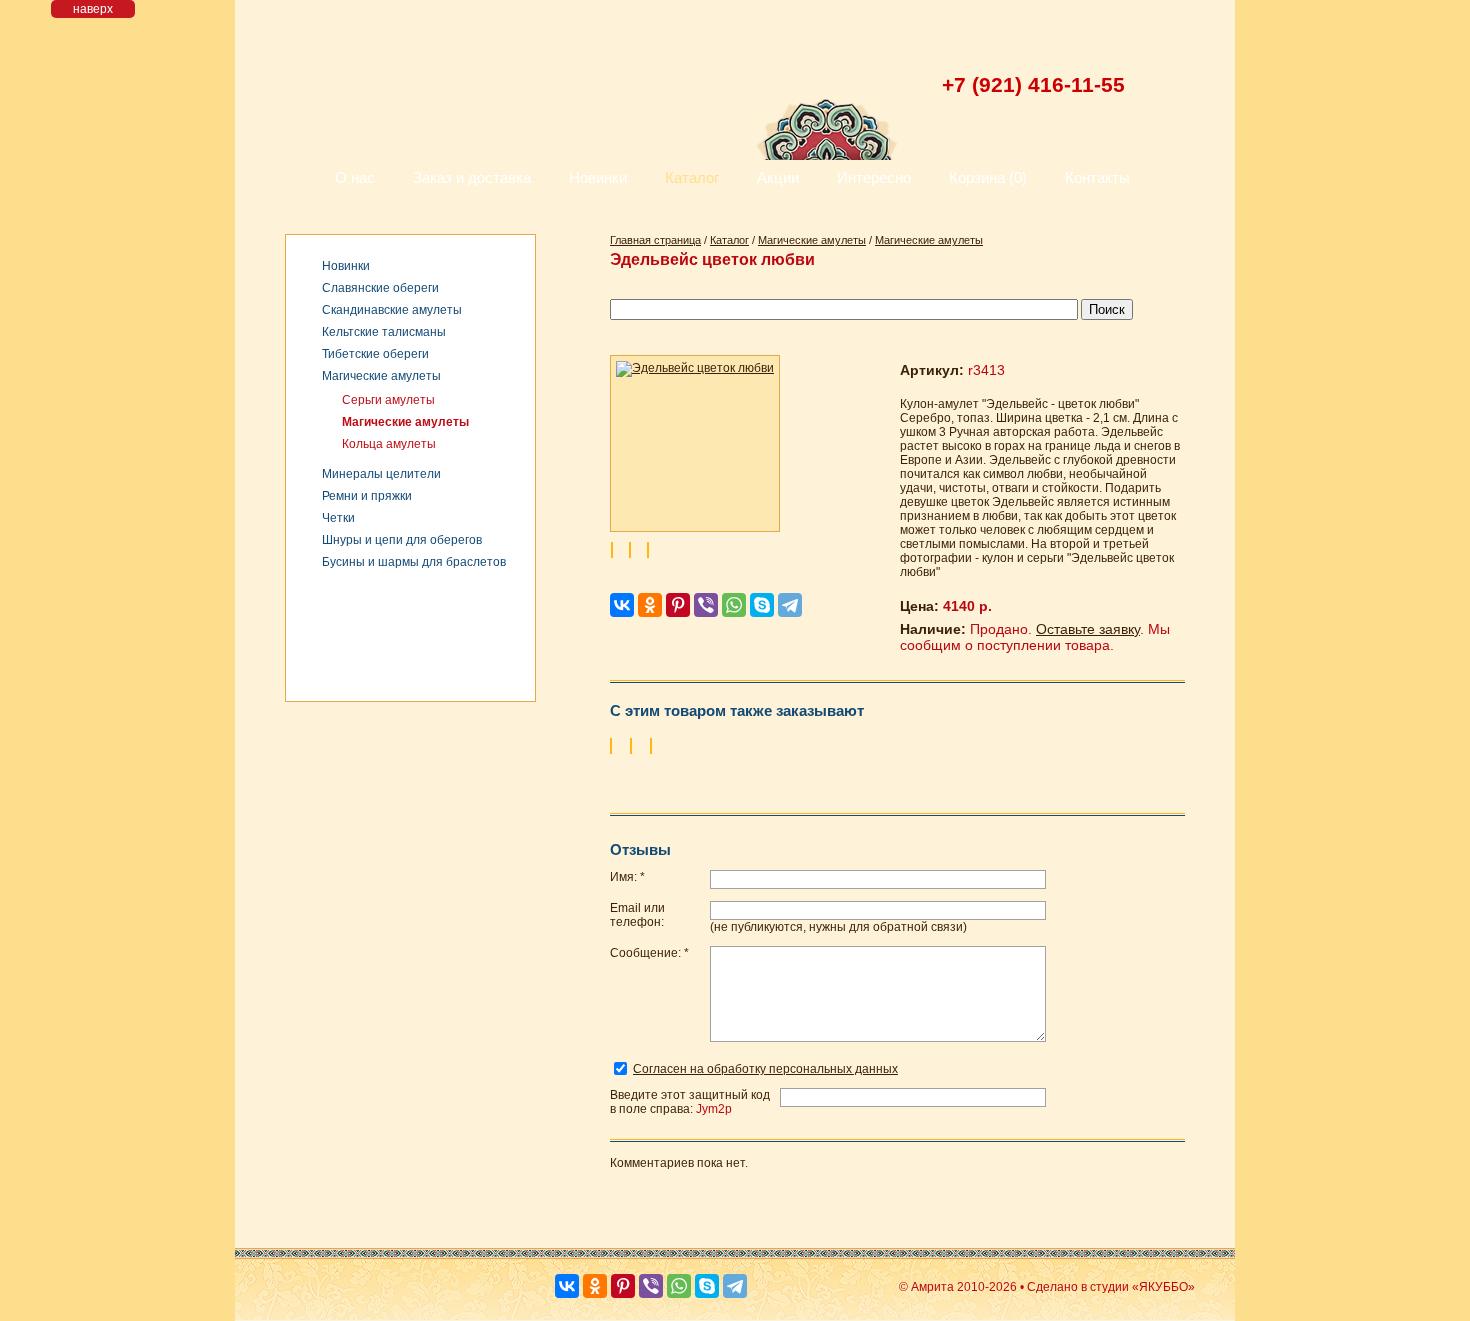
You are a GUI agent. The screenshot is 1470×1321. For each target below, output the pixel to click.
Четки (338, 518)
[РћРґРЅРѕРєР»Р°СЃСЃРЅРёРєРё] (650, 605)
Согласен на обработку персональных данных (765, 1069)
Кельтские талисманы (384, 332)
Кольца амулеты (389, 444)
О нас (355, 177)
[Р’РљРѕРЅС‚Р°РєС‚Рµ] (622, 605)
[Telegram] (790, 605)
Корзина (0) (988, 177)
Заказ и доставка (472, 177)
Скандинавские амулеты (392, 310)
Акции (778, 177)
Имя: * (627, 877)
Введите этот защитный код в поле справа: (690, 1102)
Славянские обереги (380, 288)
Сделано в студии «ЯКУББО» (1111, 1287)
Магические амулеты (381, 376)
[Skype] (762, 605)
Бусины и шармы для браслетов (414, 562)
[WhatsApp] (734, 605)
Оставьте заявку (1088, 629)
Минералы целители (381, 474)
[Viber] (706, 605)
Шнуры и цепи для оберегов (402, 540)
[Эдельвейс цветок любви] (695, 443)
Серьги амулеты (388, 400)
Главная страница (655, 240)
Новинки (598, 177)
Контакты (1097, 177)
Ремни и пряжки (367, 496)
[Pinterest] (678, 605)
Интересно (874, 177)
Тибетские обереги (375, 354)
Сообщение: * (649, 953)
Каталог (692, 177)
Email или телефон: (637, 915)
